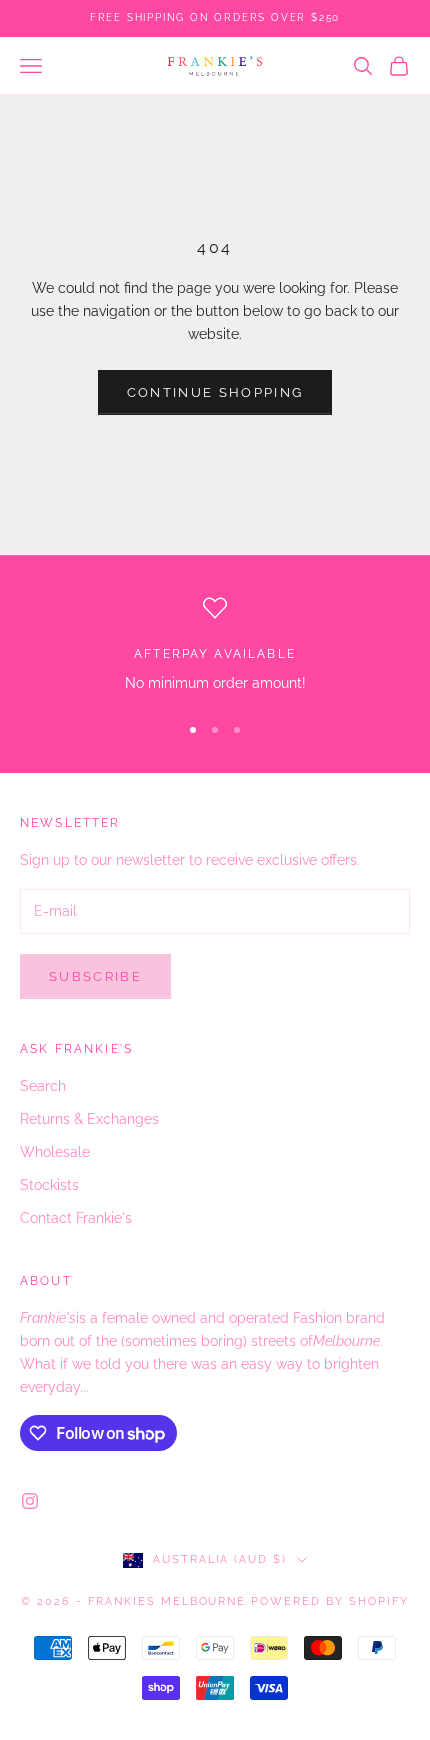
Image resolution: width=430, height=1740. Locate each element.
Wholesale (55, 1152)
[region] (215, 645)
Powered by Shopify (330, 1601)
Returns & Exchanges (89, 1119)
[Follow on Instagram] (30, 1501)
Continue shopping (215, 392)
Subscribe (95, 976)
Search (43, 1086)
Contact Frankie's (76, 1218)
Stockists (49, 1185)
